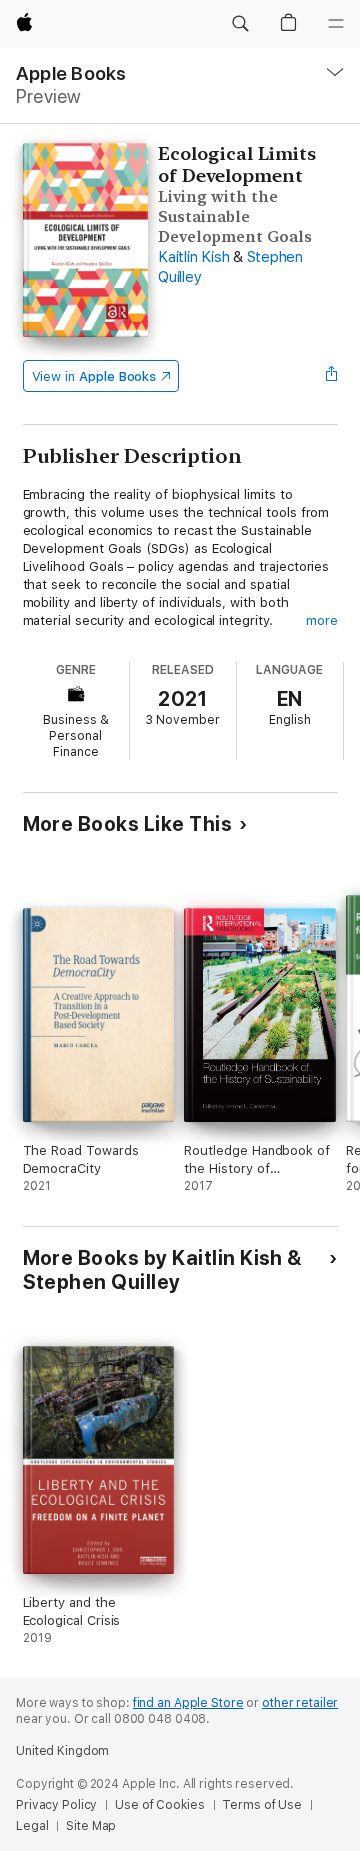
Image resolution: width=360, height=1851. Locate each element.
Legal (32, 1826)
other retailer (300, 1703)
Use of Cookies (159, 1805)
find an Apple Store (188, 1703)
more (322, 620)
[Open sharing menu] (331, 376)
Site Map (91, 1826)
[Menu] (336, 24)
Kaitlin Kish (193, 257)
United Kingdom (62, 1751)
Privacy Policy (56, 1805)
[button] (240, 24)
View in (94, 376)
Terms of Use (262, 1805)
